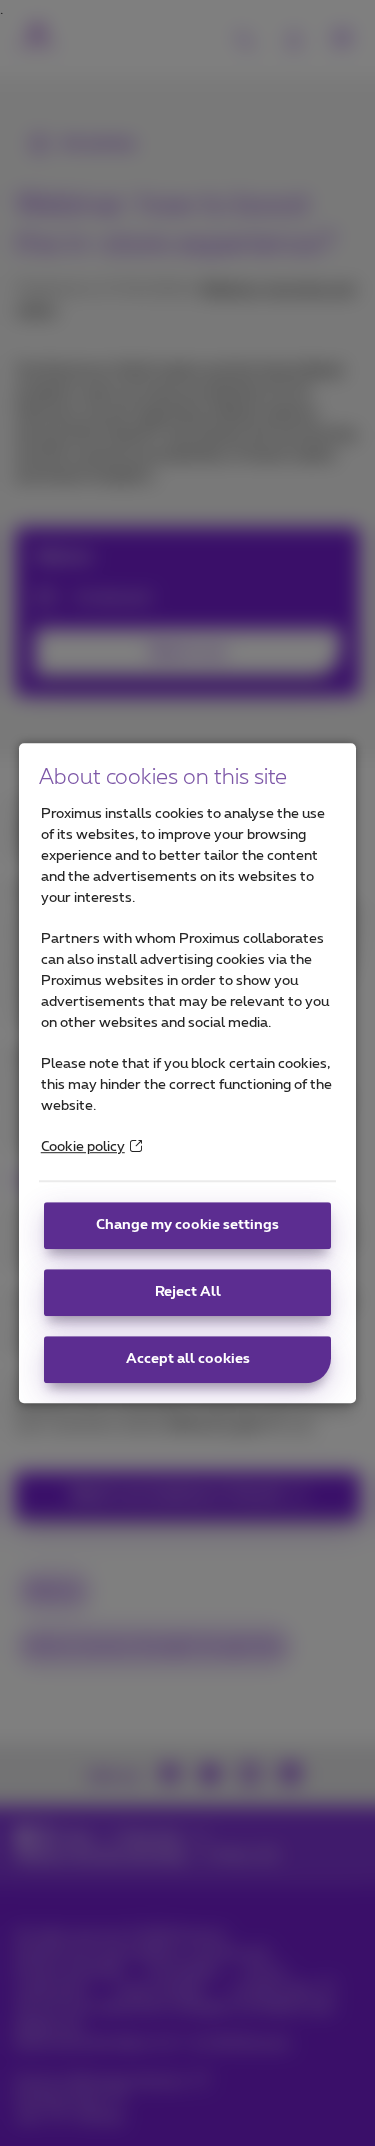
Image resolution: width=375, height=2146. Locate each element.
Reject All (188, 1292)
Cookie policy (83, 1147)
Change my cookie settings (187, 1225)
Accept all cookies (188, 1359)
